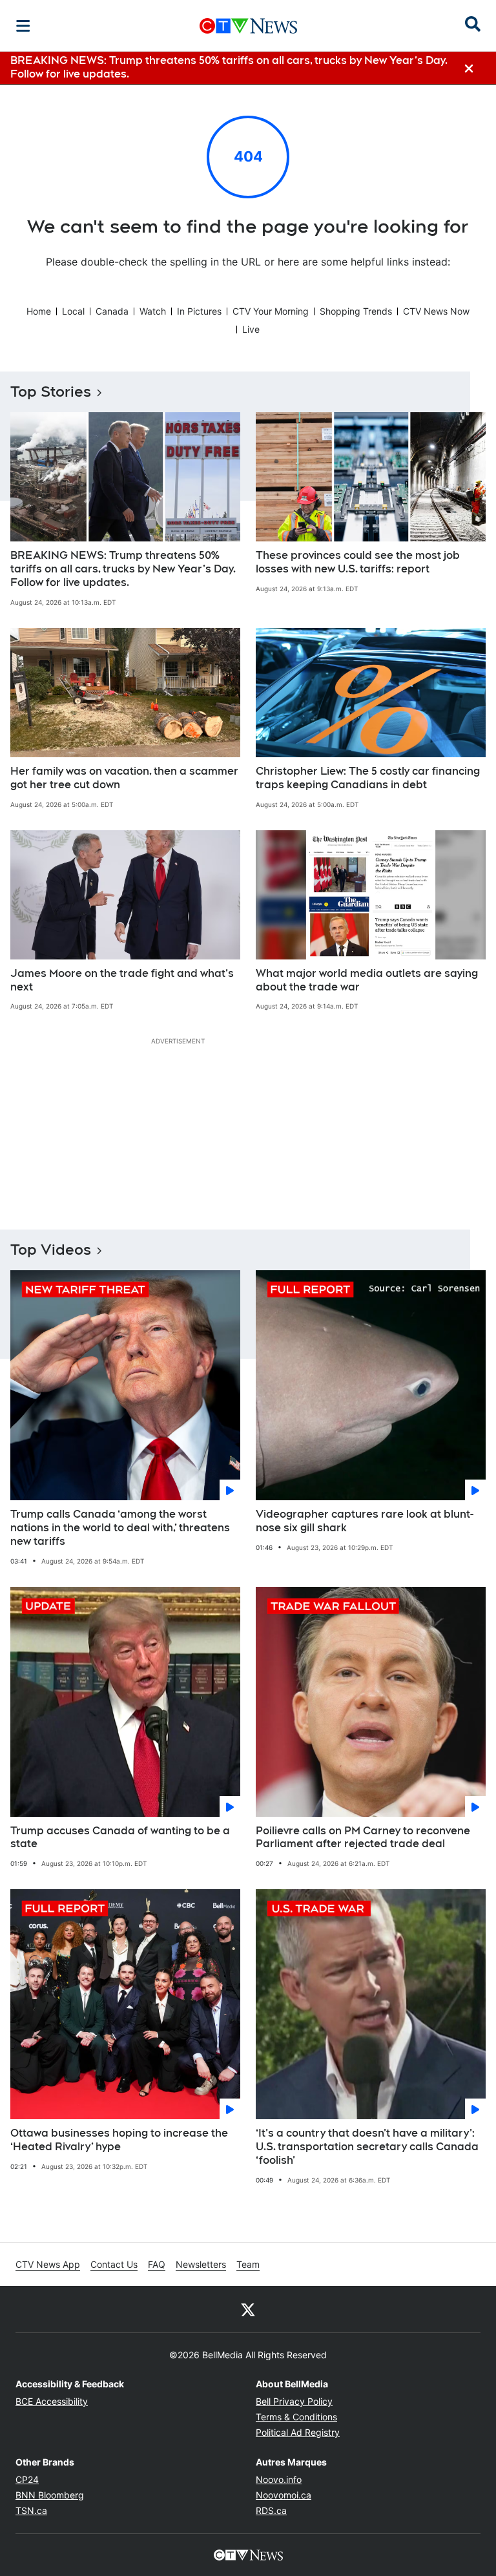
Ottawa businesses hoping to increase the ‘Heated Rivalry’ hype (119, 2140)
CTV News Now (436, 311)
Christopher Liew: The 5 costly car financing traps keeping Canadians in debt (368, 778)
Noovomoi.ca (284, 2495)
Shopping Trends (356, 311)
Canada (112, 311)
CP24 (27, 2479)
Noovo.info (279, 2479)
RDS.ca (271, 2510)
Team (248, 2264)
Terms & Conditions (296, 2417)
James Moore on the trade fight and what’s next (122, 980)
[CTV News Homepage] (248, 26)
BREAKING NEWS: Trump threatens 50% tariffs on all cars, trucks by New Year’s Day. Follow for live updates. (123, 569)
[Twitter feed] (248, 2309)
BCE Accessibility (52, 2401)
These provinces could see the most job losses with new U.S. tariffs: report (358, 562)
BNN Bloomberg (50, 2495)
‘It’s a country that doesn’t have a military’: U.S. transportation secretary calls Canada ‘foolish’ (367, 2147)
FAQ (157, 2264)
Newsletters (201, 2264)
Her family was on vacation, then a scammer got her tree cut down (124, 778)
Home (39, 311)
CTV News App (48, 2264)
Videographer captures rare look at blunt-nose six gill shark (365, 1521)
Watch (153, 311)
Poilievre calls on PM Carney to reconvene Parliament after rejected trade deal (363, 1838)
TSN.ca (31, 2510)
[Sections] (23, 26)
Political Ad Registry (298, 2432)
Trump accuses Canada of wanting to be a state (120, 1838)
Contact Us (114, 2264)
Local (73, 311)
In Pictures (199, 311)
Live (251, 329)
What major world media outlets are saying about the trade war (367, 980)
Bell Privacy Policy (294, 2401)
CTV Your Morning (271, 311)
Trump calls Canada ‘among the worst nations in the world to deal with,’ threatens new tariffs (120, 1528)
